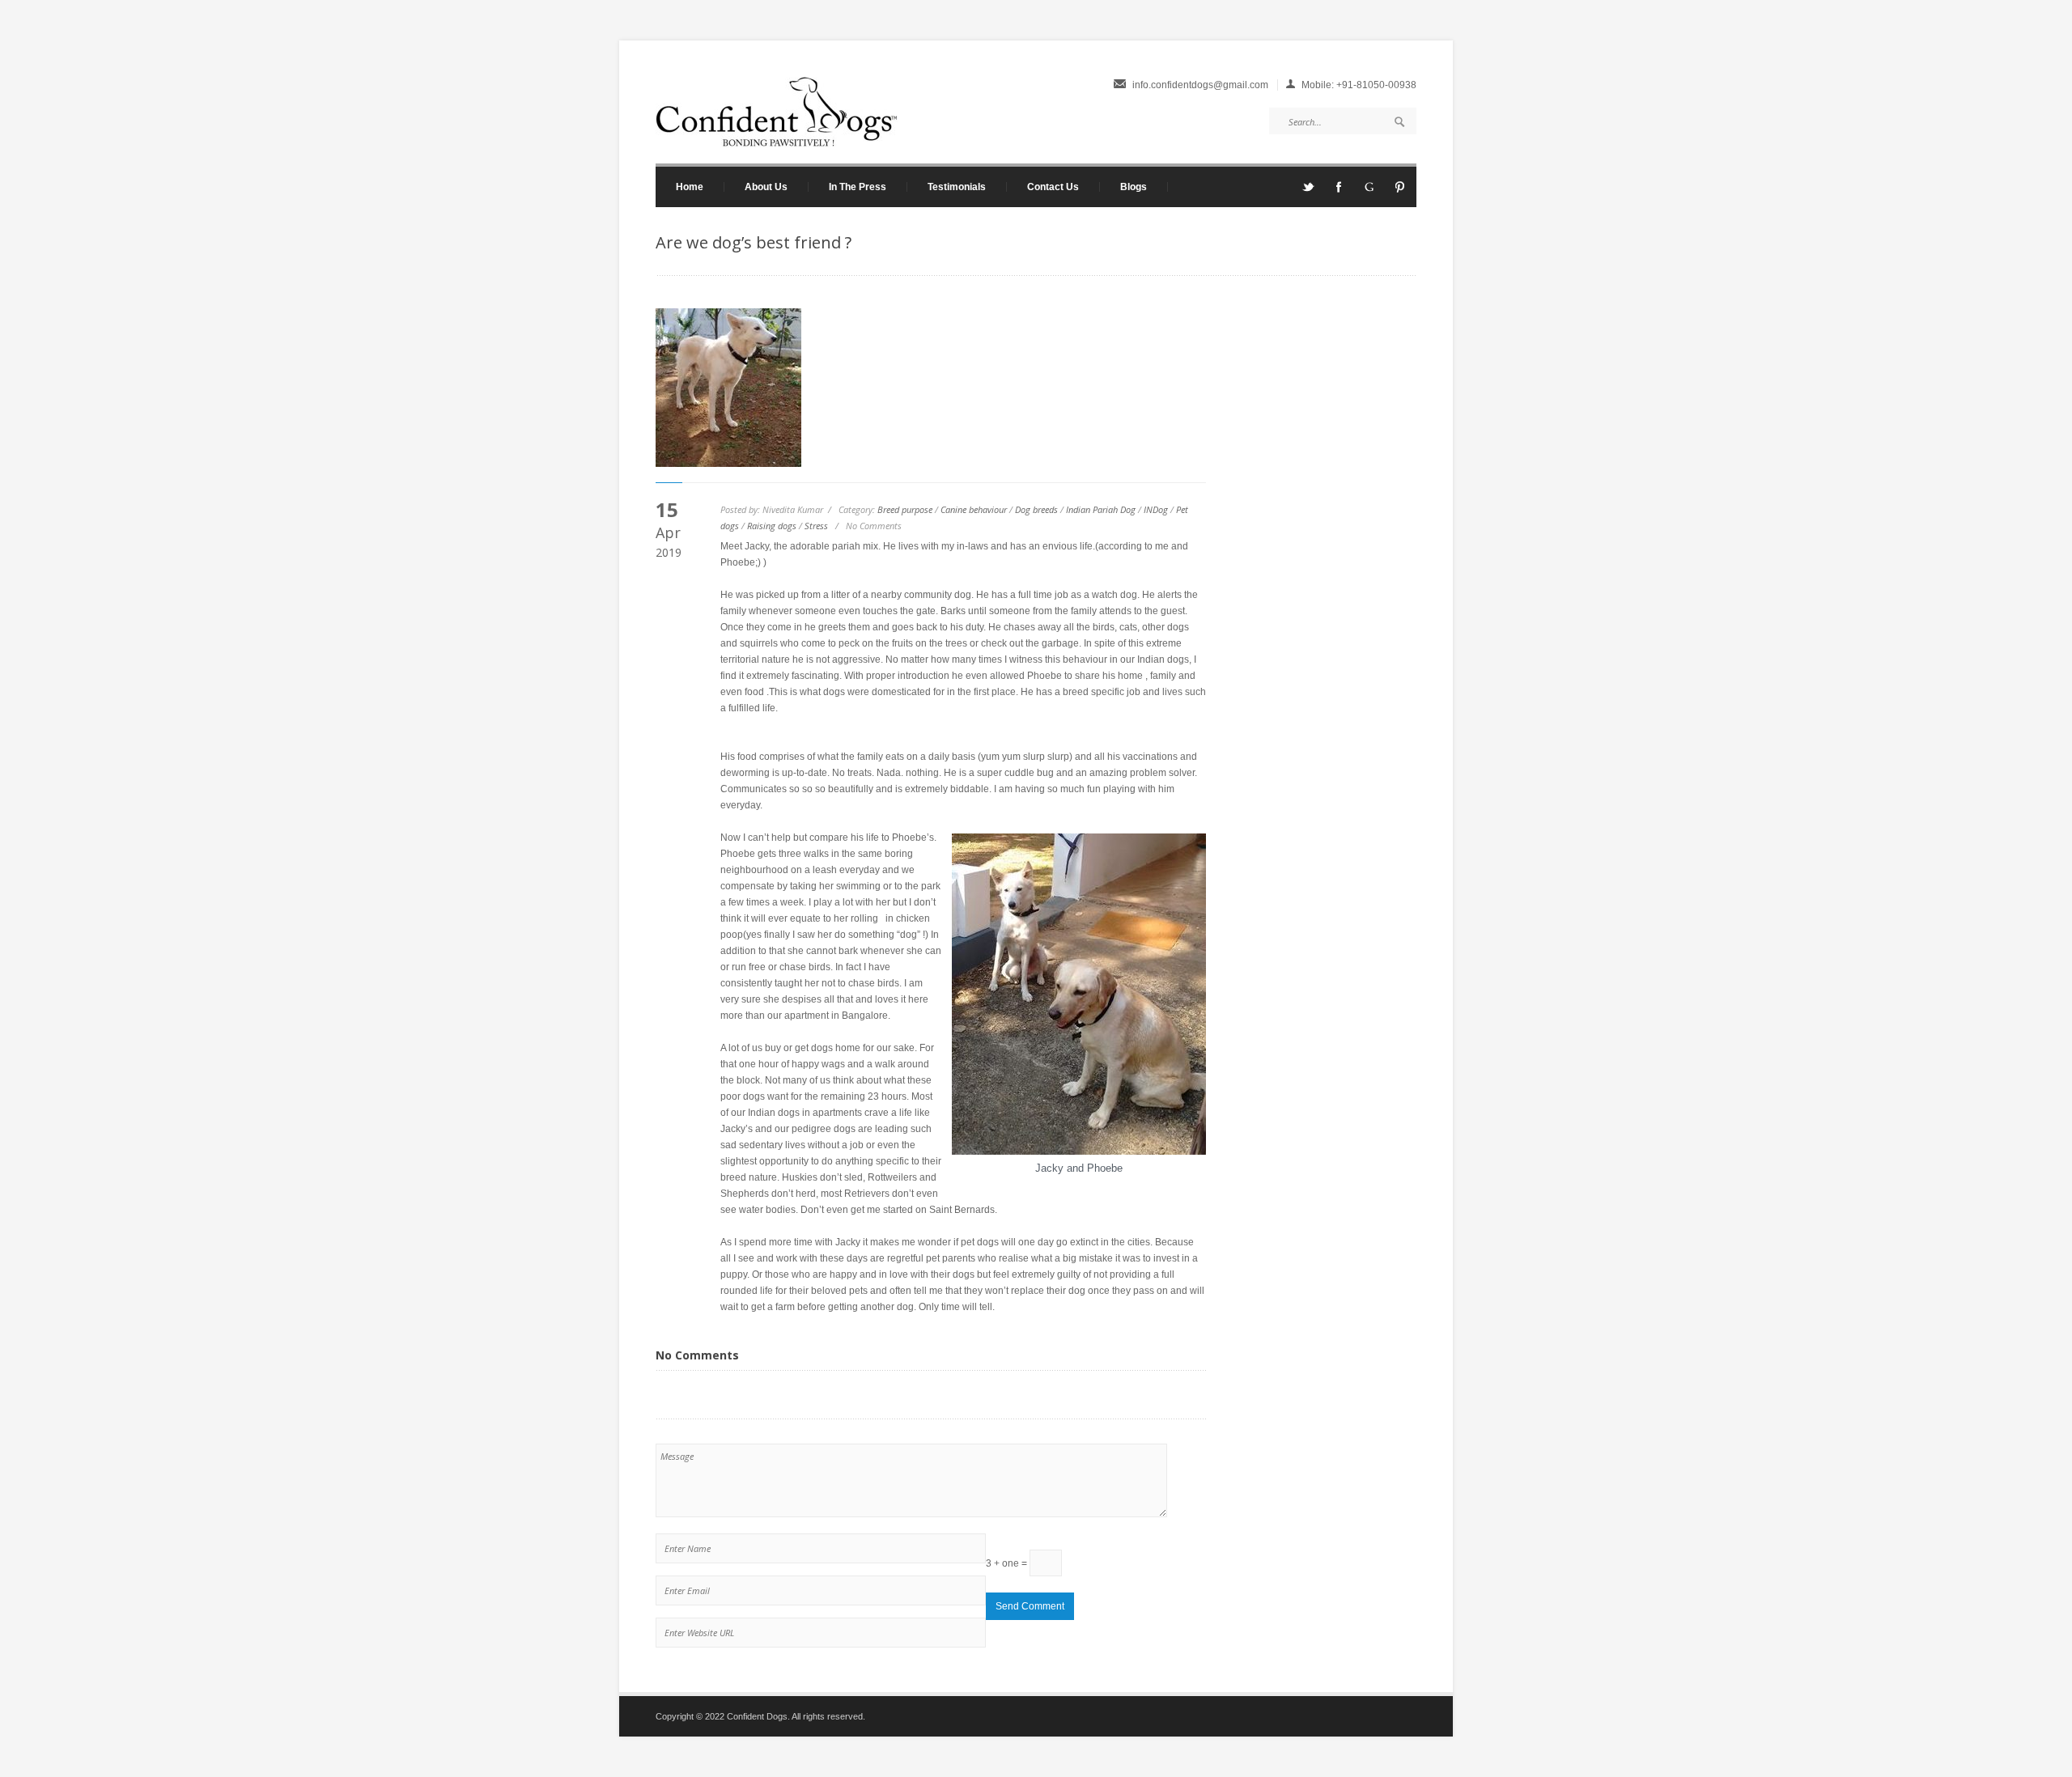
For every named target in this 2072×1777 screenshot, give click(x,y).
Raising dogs (772, 526)
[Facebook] (1339, 192)
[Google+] (1369, 192)
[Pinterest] (1400, 192)
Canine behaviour (974, 509)
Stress (816, 526)
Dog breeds (1036, 509)
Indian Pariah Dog (1101, 509)
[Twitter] (1308, 192)
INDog (1156, 509)
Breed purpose (905, 509)
